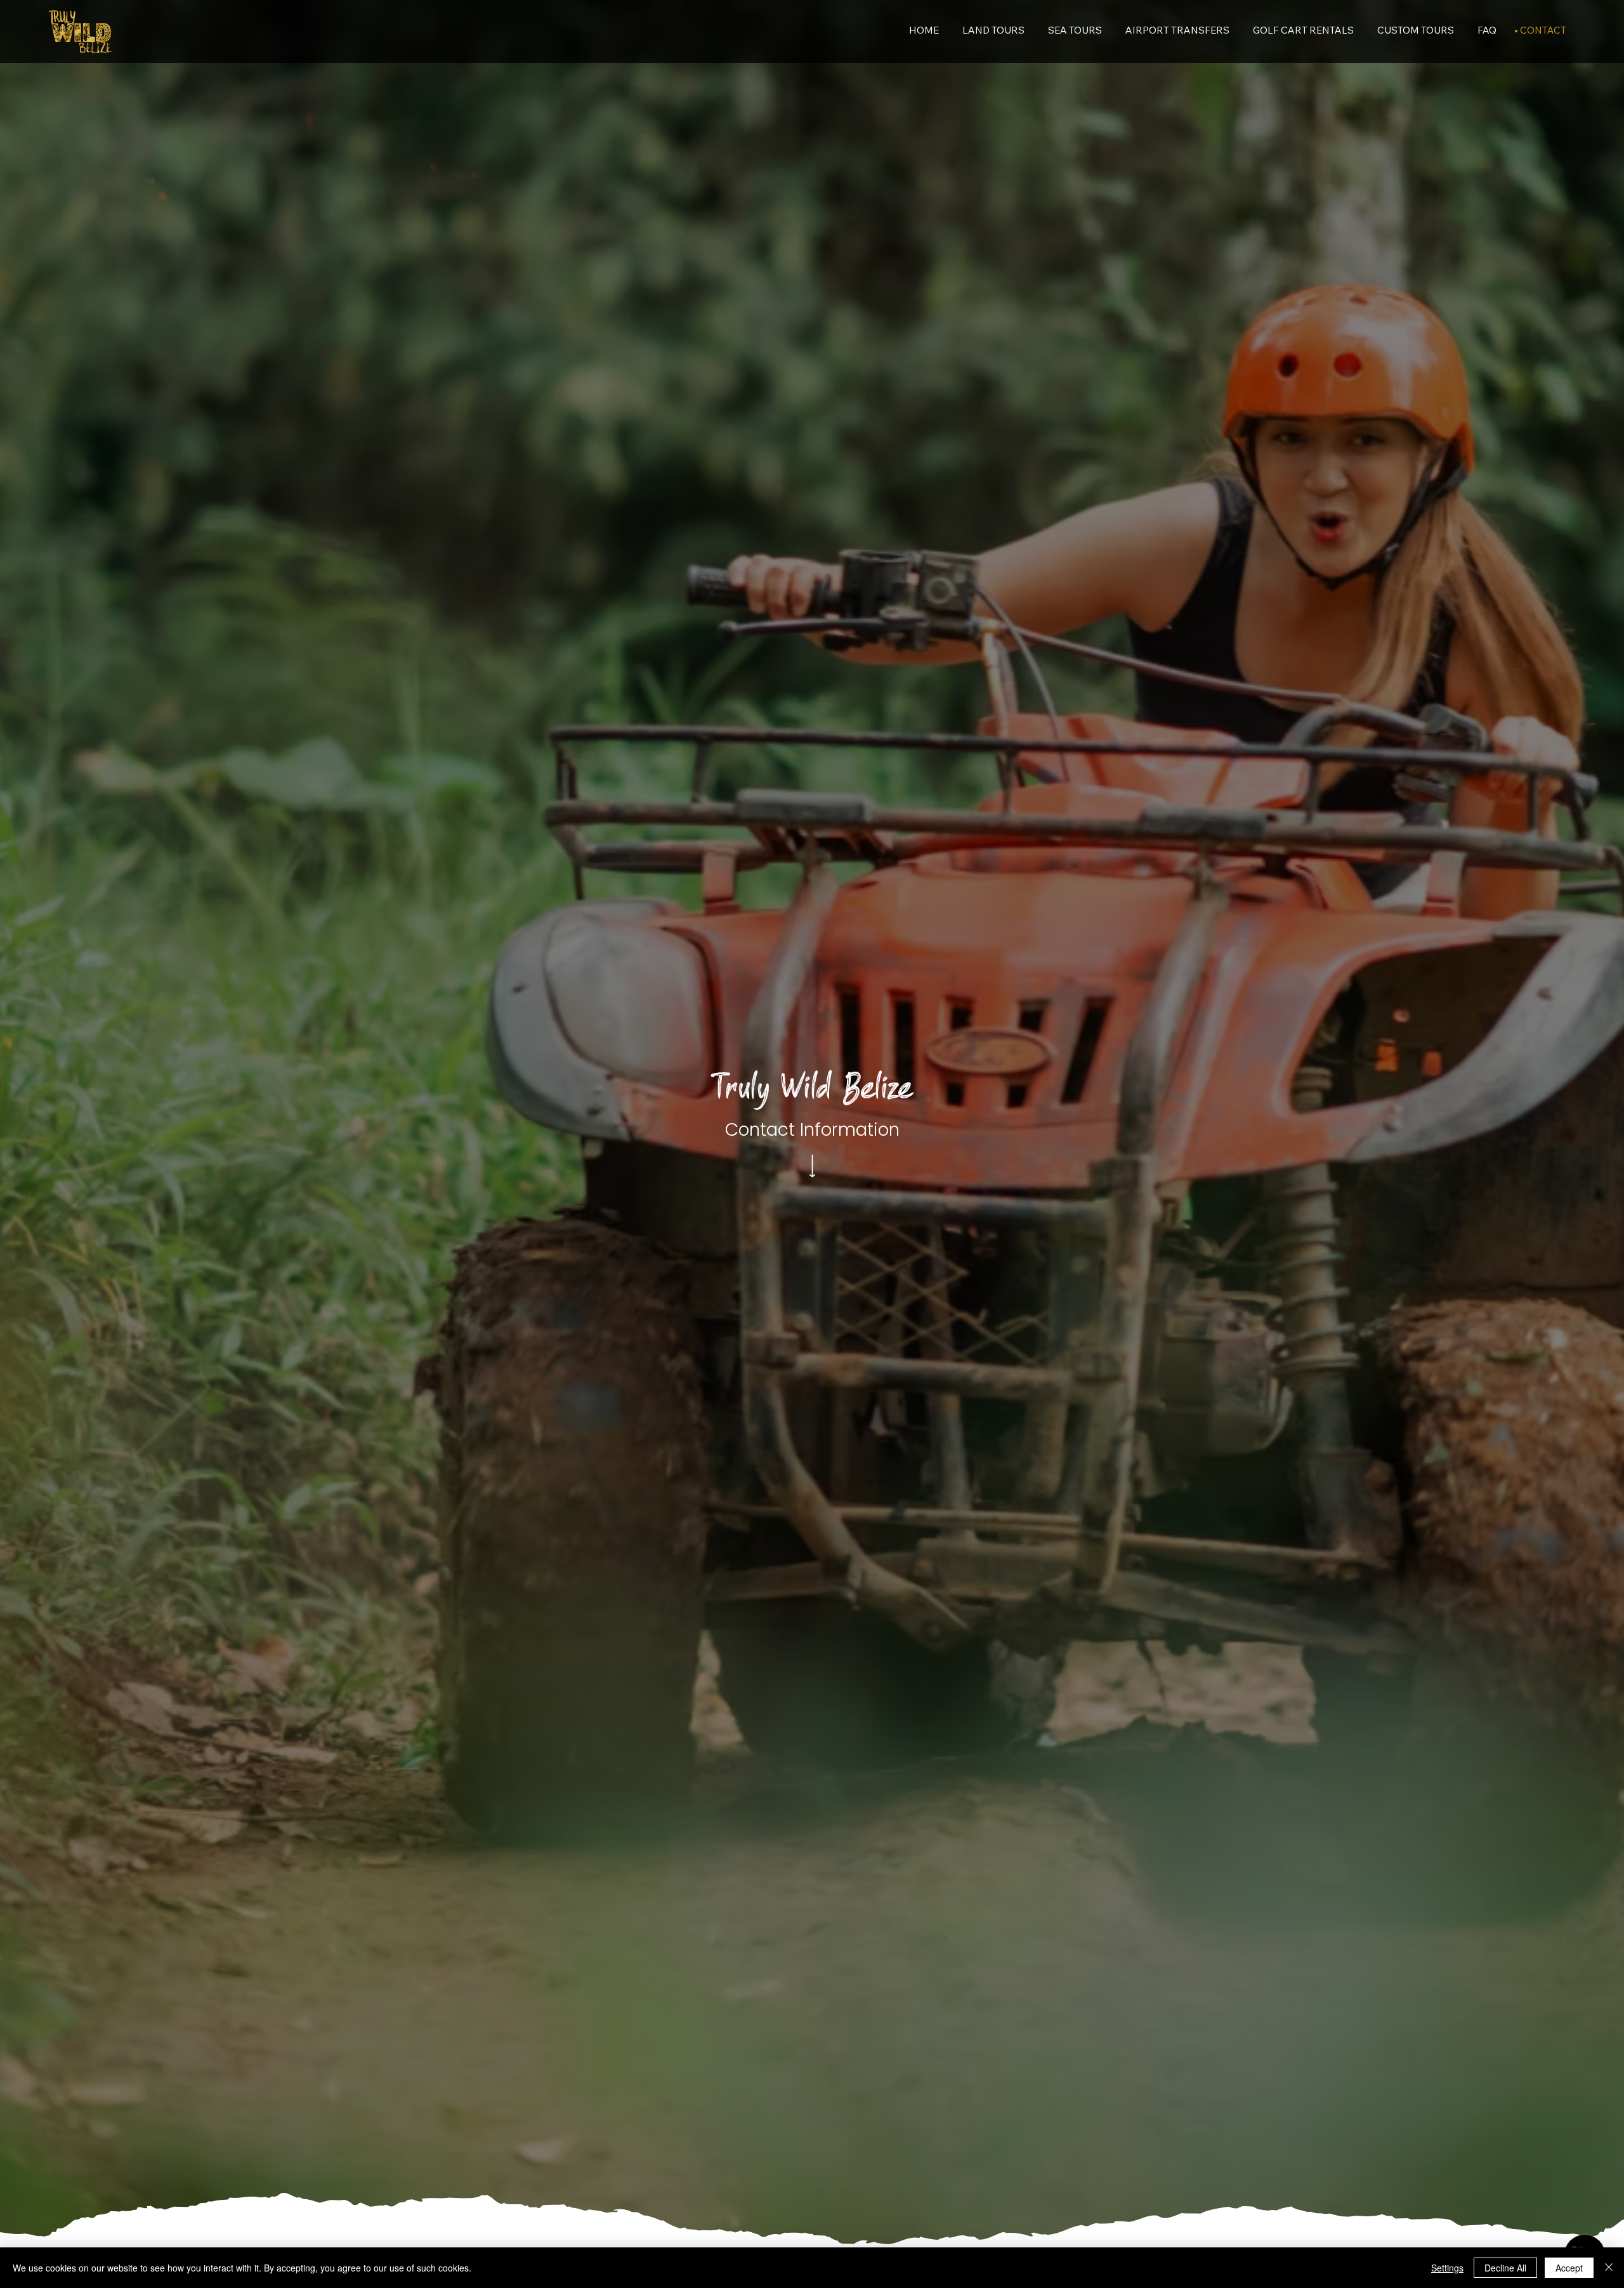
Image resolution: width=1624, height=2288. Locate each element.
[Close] (1609, 2268)
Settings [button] (1447, 2268)
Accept (1569, 2268)
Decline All (1505, 2268)
